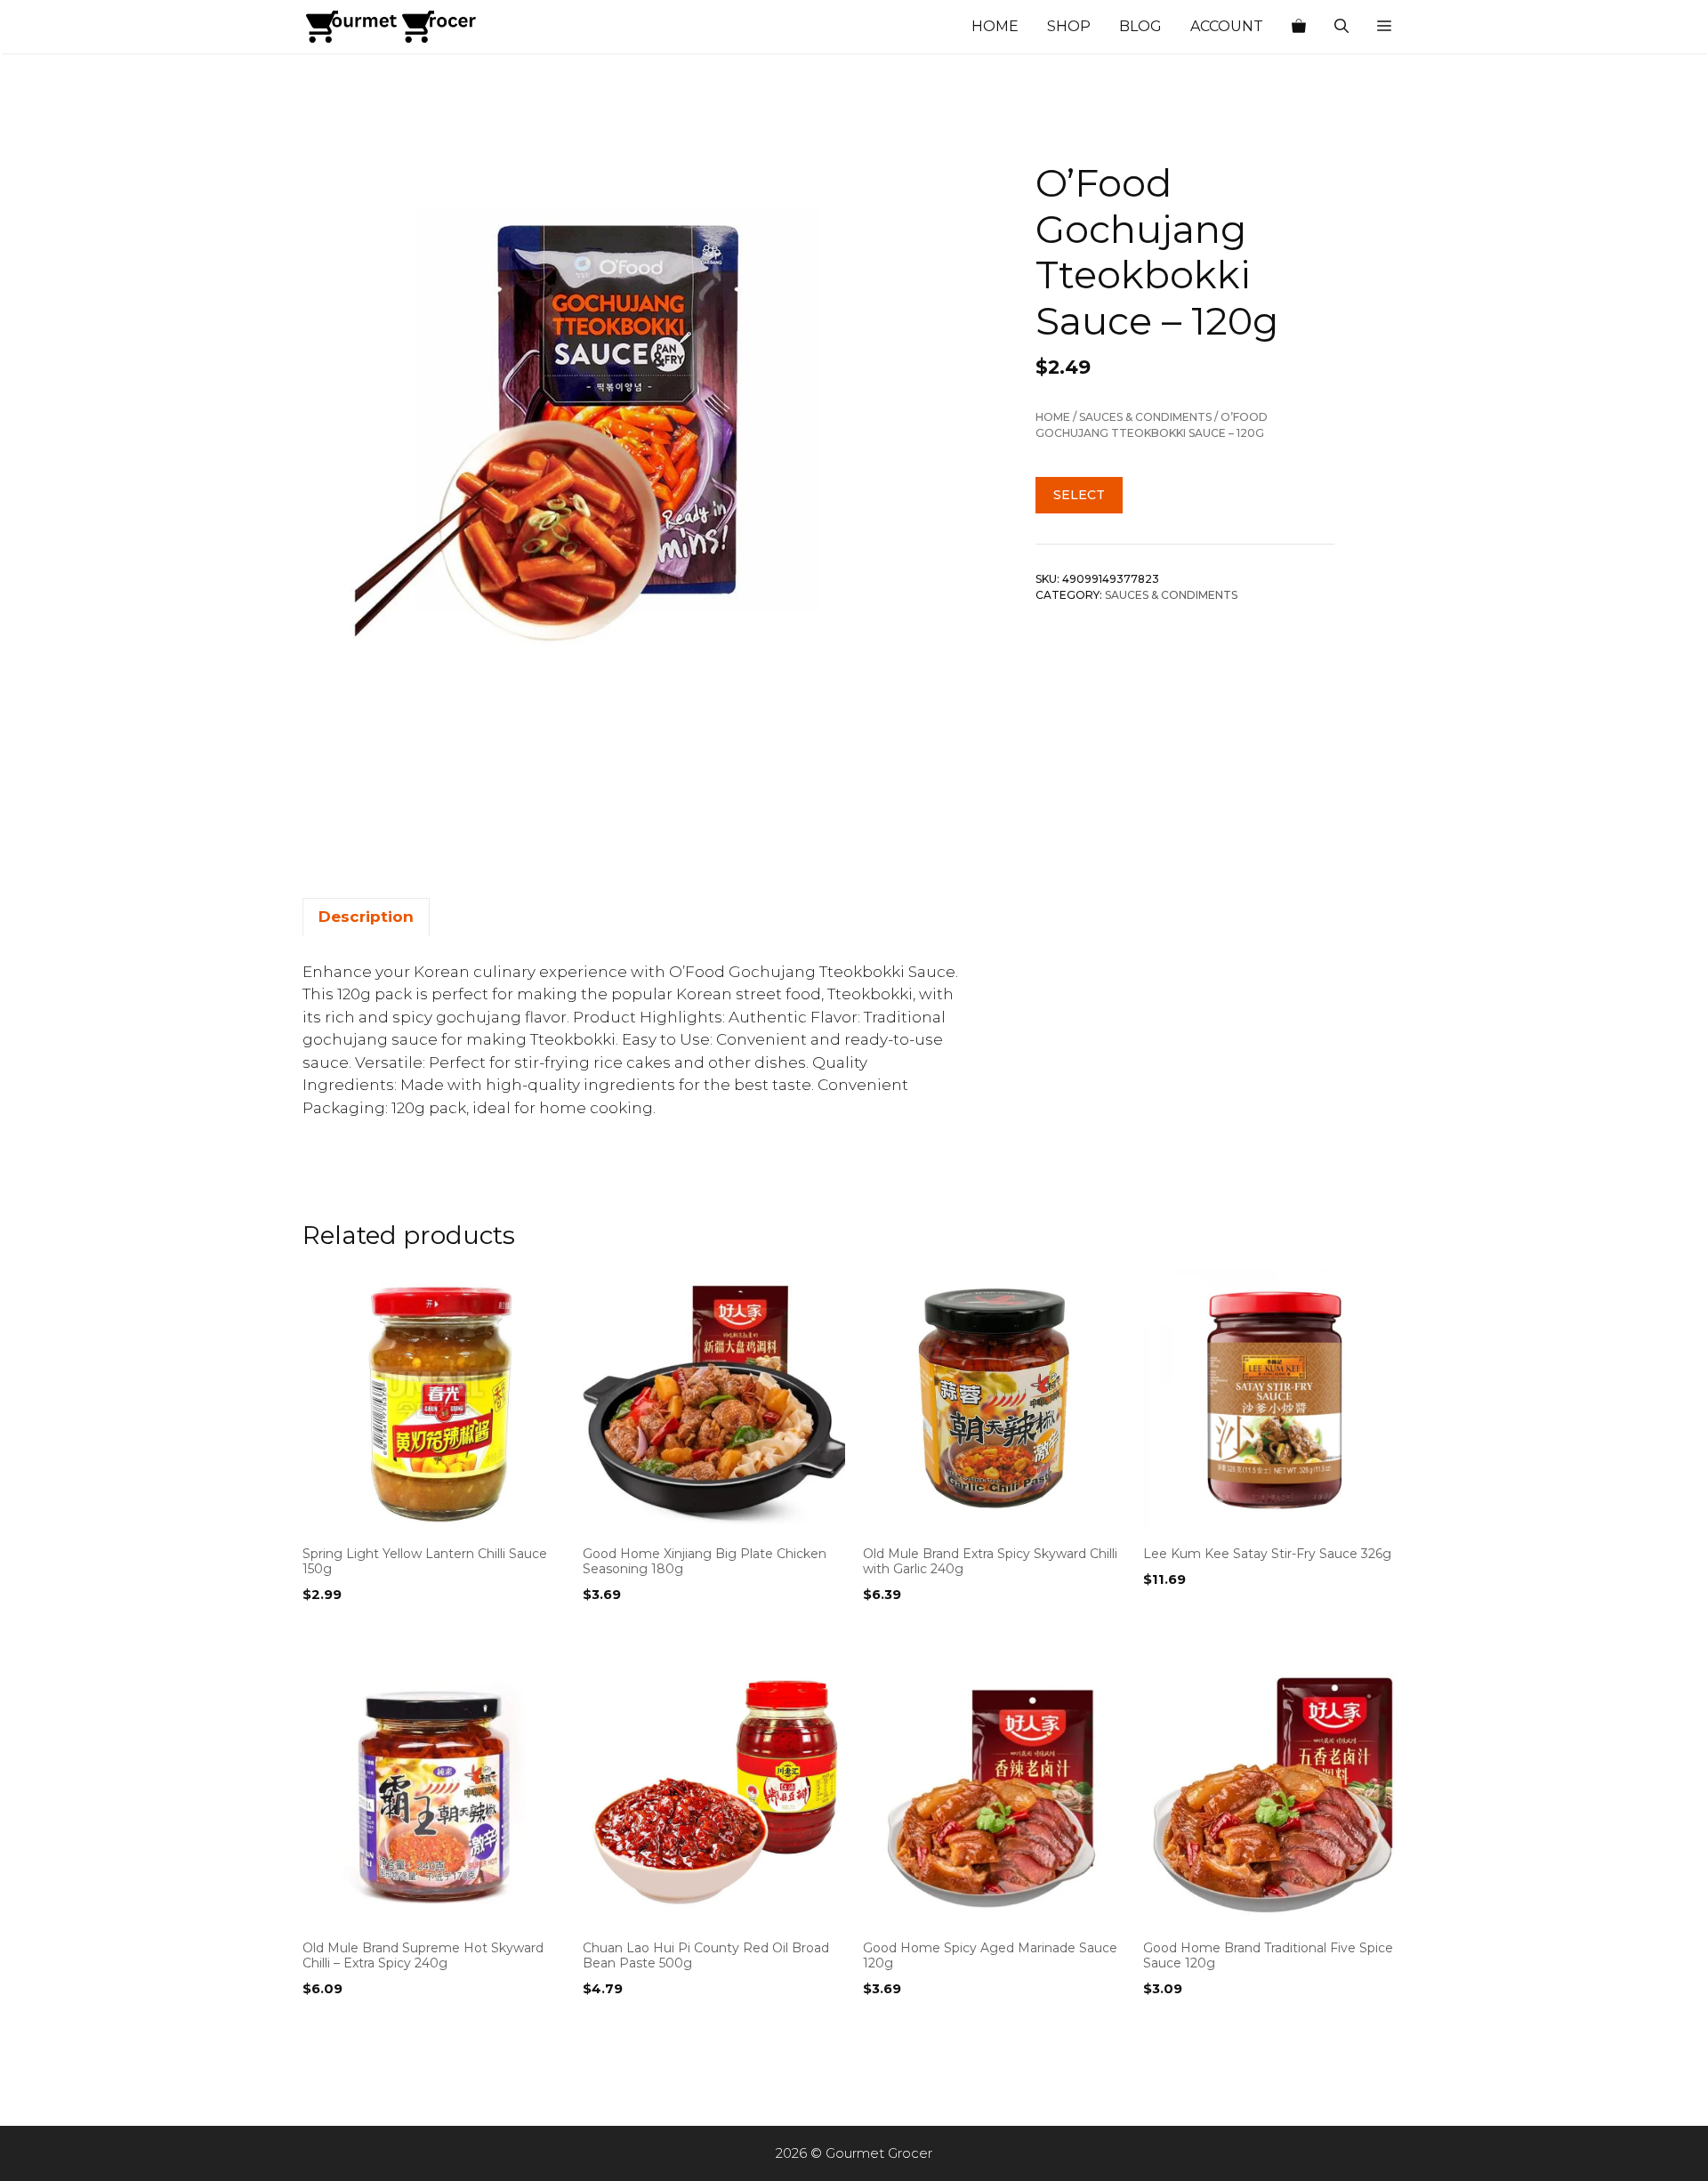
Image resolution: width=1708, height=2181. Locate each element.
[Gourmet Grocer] (391, 27)
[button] (1384, 27)
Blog (1140, 26)
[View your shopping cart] (1299, 27)
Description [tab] (366, 917)
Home (995, 26)
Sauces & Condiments (1145, 417)
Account (1227, 26)
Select (1079, 495)
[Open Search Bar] (1341, 27)
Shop (1069, 26)
